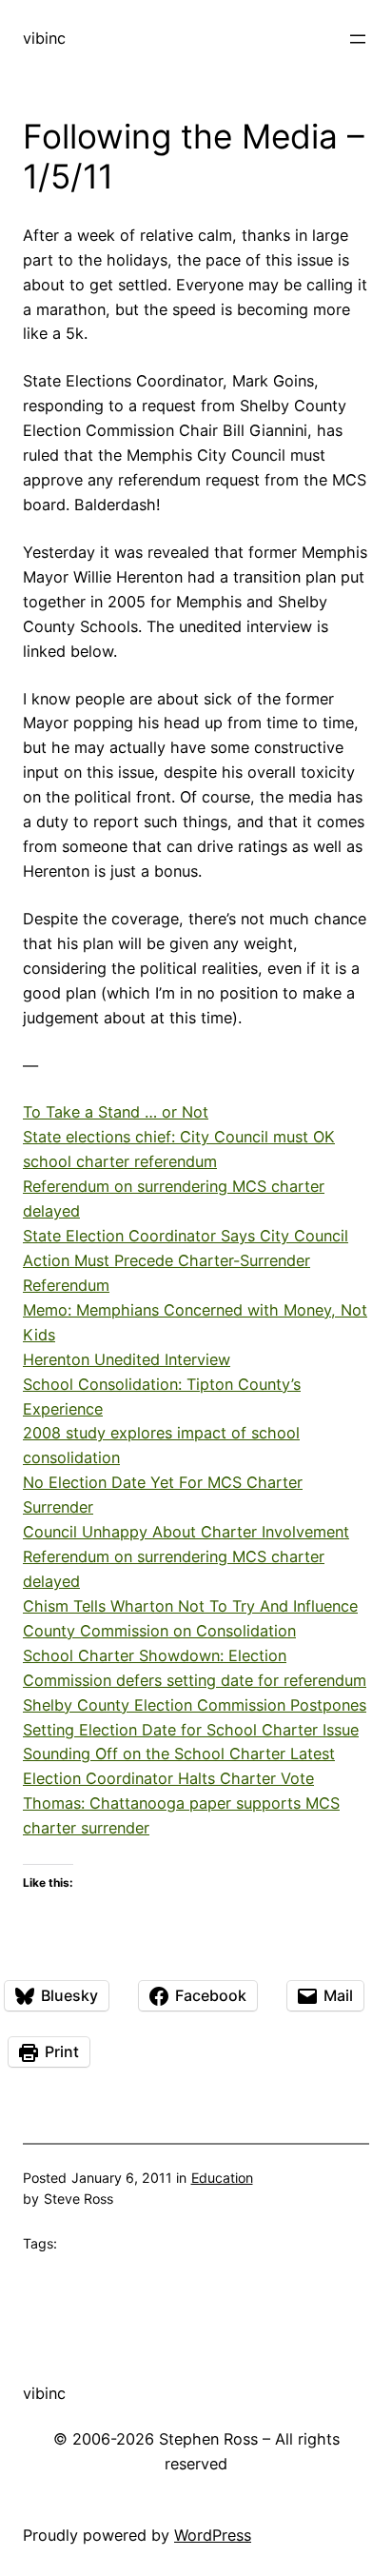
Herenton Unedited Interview (127, 1359)
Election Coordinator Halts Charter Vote (168, 1778)
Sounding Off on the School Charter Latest (179, 1754)
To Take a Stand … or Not (116, 1112)
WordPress (213, 2535)
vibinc (44, 38)
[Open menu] (358, 39)
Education (222, 2178)
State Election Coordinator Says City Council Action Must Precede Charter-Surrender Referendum (186, 1260)
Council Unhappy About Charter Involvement (186, 1532)
